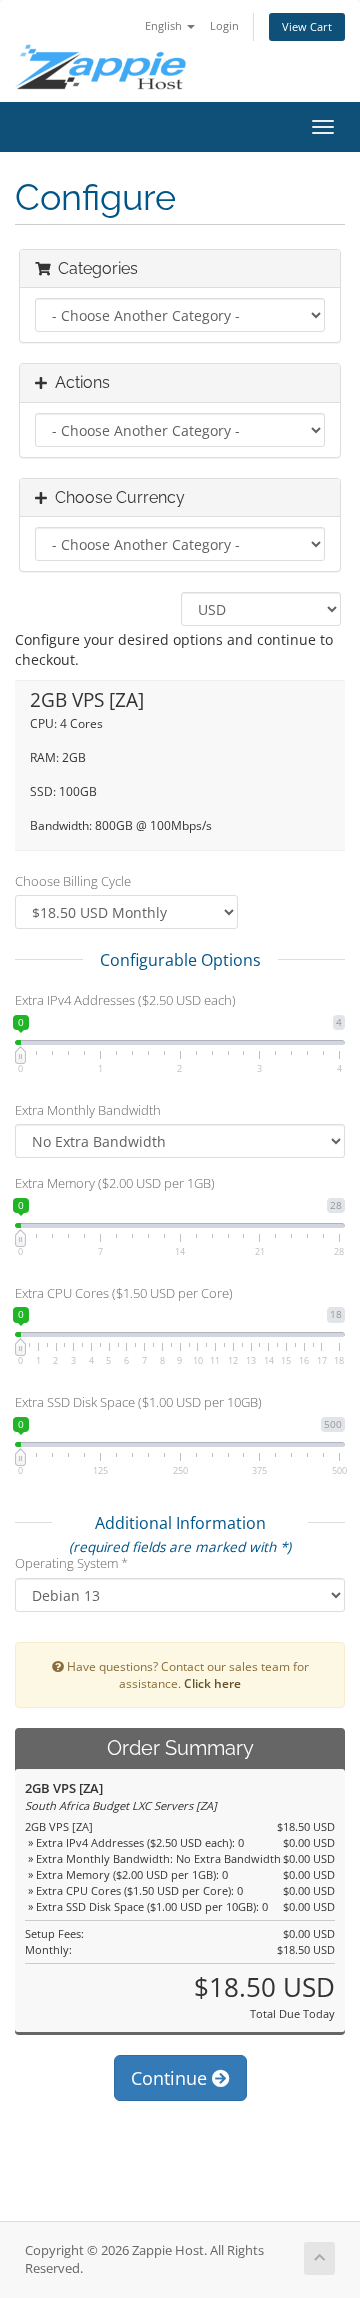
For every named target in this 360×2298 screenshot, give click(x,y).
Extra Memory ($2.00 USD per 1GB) (115, 1183)
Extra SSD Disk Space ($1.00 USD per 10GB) (138, 1402)
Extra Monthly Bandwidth (88, 1110)
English (165, 25)
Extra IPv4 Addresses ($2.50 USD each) (125, 1000)
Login (224, 25)
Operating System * (71, 1563)
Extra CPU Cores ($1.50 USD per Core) (124, 1293)
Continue (171, 2078)
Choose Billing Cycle (73, 881)
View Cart (307, 26)
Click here (212, 1683)
